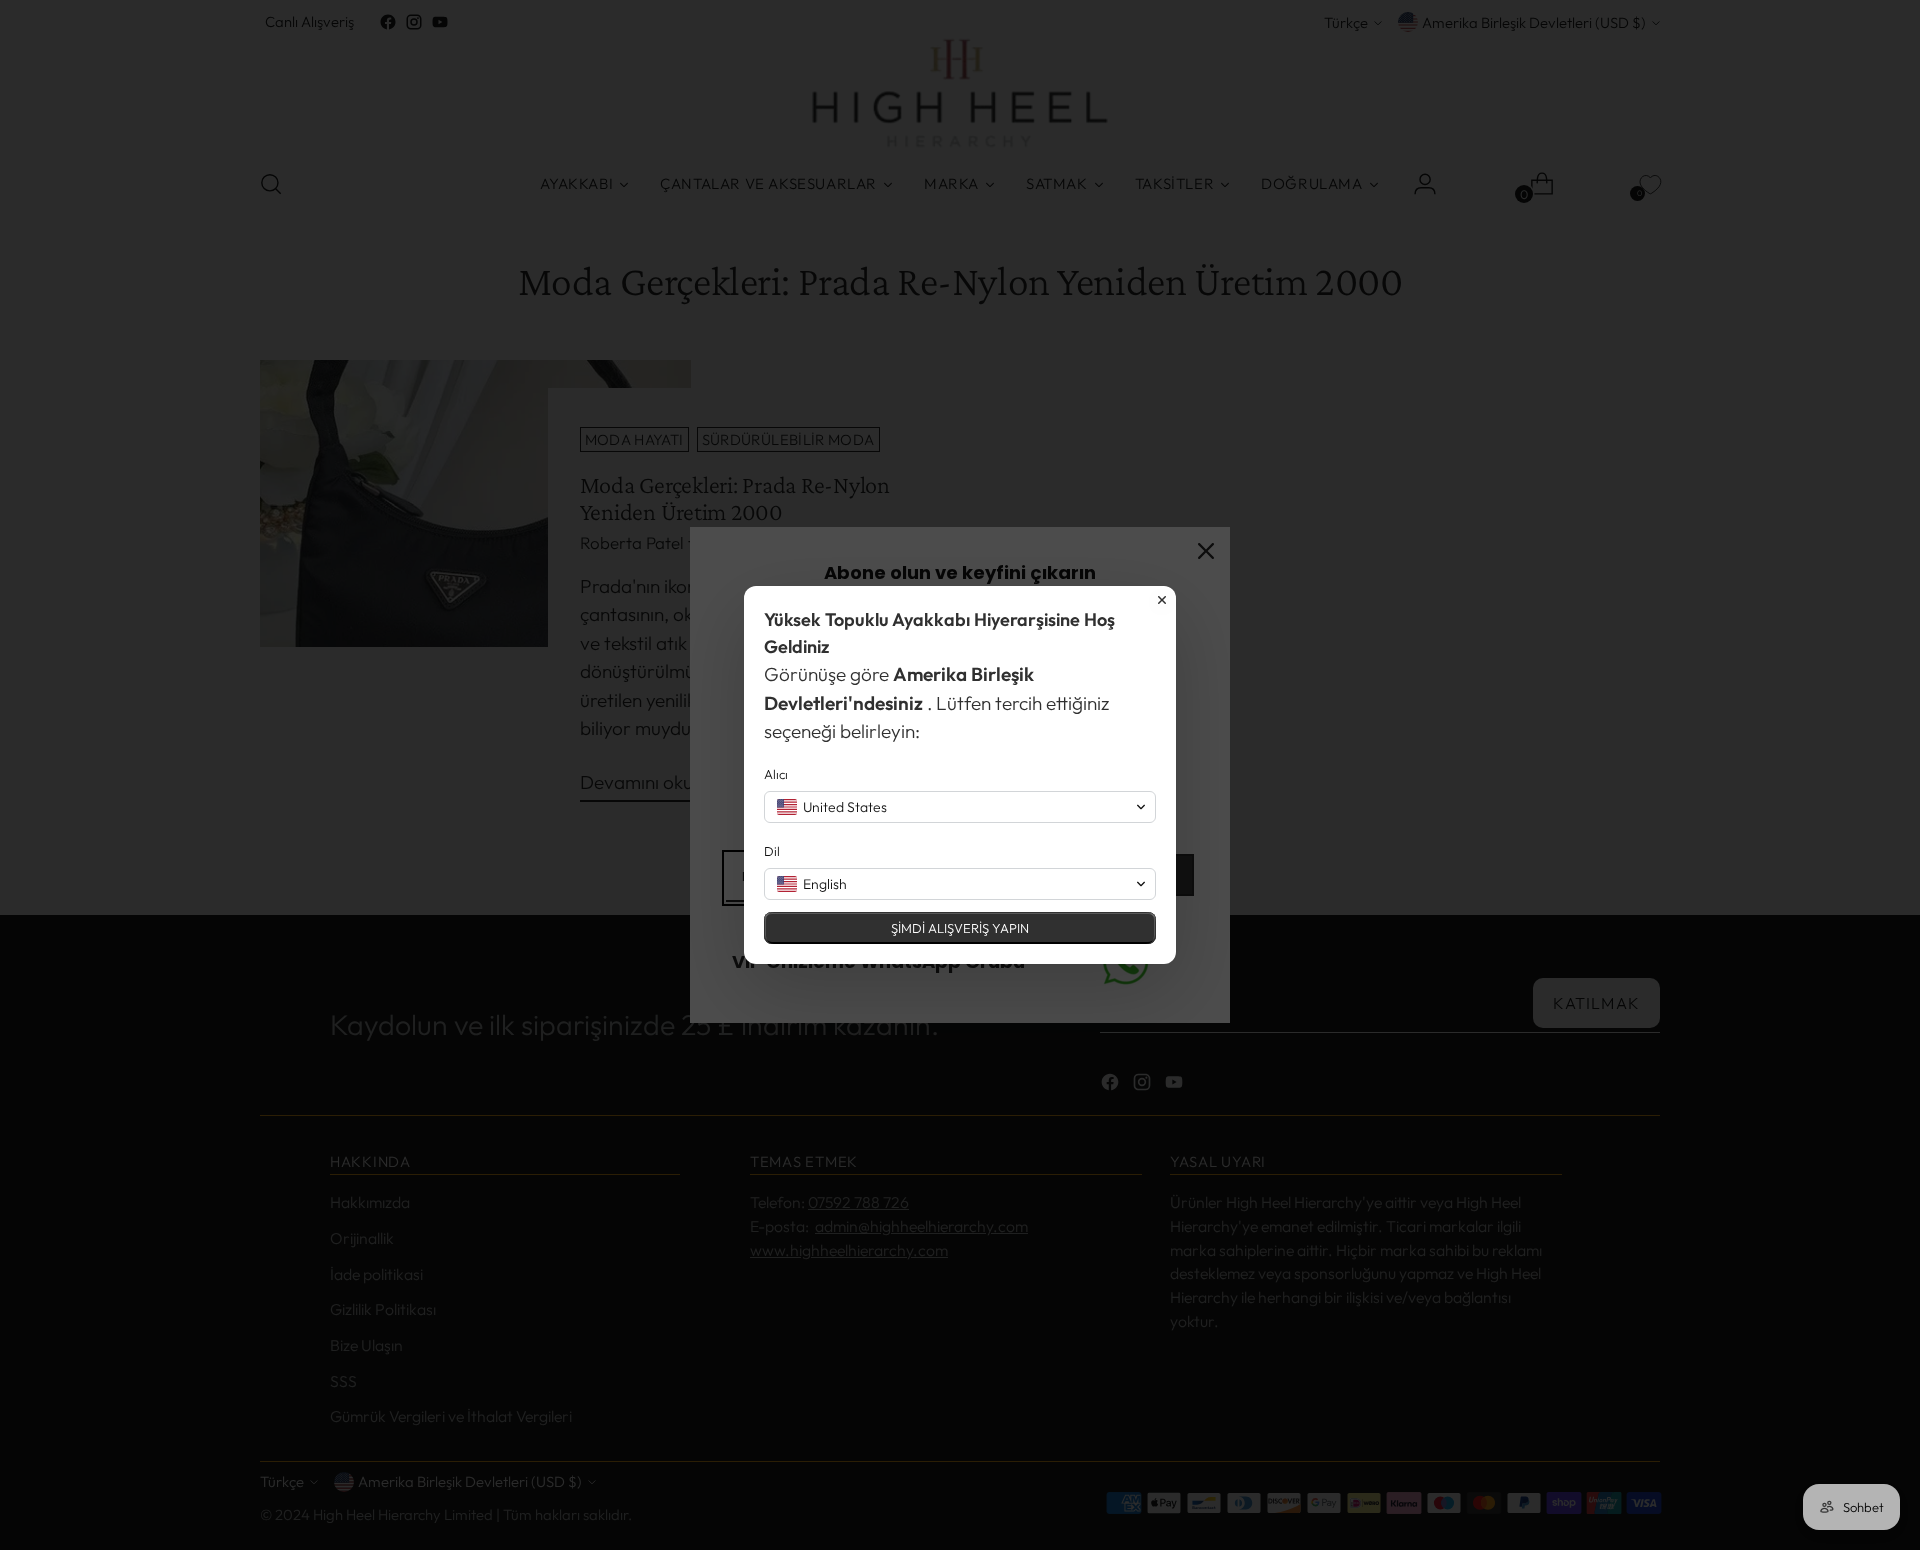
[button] (960, 807)
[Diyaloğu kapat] (1162, 600)
